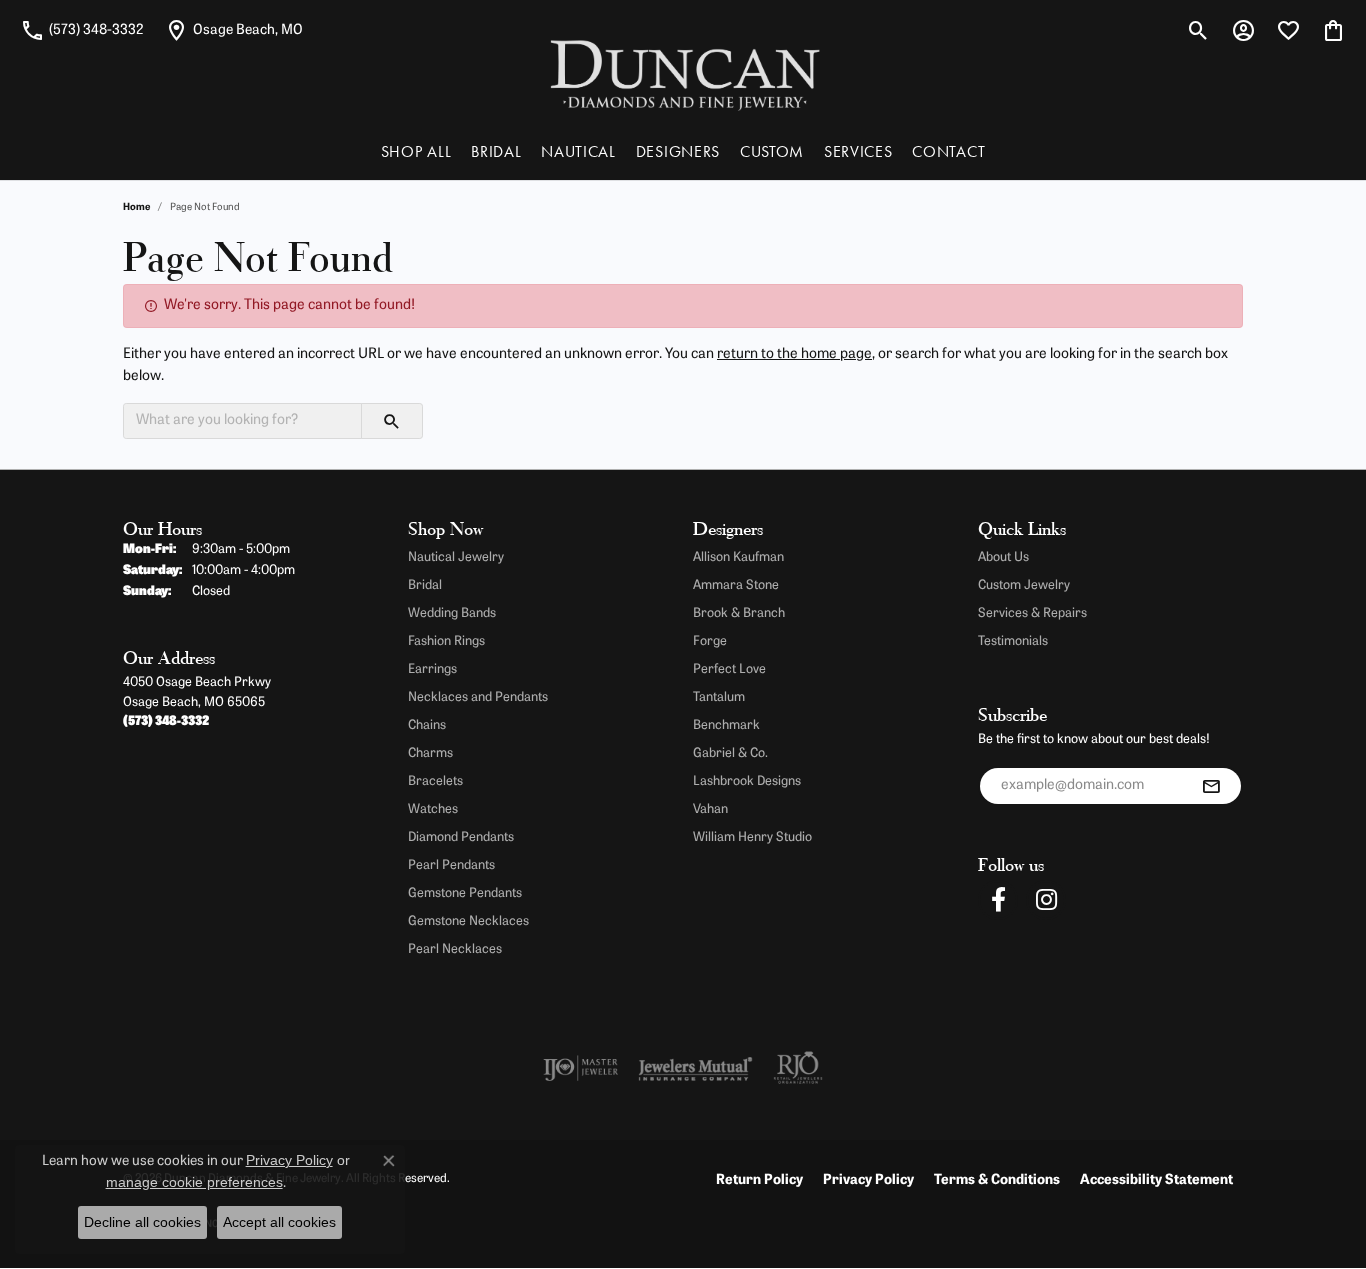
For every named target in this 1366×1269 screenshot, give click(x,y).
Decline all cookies (142, 1222)
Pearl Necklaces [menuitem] (455, 949)
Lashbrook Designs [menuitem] (747, 781)
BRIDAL (496, 151)
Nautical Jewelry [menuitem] (456, 557)
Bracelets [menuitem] (435, 781)
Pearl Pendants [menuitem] (451, 865)
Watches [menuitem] (433, 809)
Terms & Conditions (997, 1180)
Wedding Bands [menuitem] (452, 613)
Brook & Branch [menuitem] (739, 613)
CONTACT (948, 151)
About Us (1003, 557)
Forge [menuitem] (710, 641)
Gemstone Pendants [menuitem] (465, 893)
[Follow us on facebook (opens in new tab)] (998, 900)
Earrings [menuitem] (432, 669)
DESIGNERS (678, 151)
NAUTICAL (578, 151)
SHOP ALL (416, 151)
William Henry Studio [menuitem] (752, 837)
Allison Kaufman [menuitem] (738, 557)
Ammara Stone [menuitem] (736, 585)
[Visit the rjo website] (798, 1068)
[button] (1198, 30)
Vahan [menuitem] (710, 809)
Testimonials (1013, 641)
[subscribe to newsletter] (1211, 786)
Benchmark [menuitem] (726, 725)
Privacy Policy (868, 1180)
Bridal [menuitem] (425, 585)
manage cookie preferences (194, 1182)
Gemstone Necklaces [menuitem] (468, 921)
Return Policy (759, 1180)
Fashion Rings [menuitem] (446, 641)
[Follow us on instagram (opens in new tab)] (1046, 900)
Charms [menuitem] (430, 753)
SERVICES (858, 151)
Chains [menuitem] (427, 725)
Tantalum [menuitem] (719, 697)
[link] (82, 30)
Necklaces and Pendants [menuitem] (478, 697)
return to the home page (794, 354)
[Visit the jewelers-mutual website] (695, 1068)
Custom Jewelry (1024, 585)
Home (136, 207)
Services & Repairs (1032, 613)
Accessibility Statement (1156, 1180)
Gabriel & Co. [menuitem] (730, 753)
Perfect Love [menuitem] (729, 669)
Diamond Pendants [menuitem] (461, 837)
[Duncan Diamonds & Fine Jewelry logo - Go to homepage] (683, 73)
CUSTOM (772, 151)
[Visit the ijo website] (580, 1068)
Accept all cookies (279, 1222)
